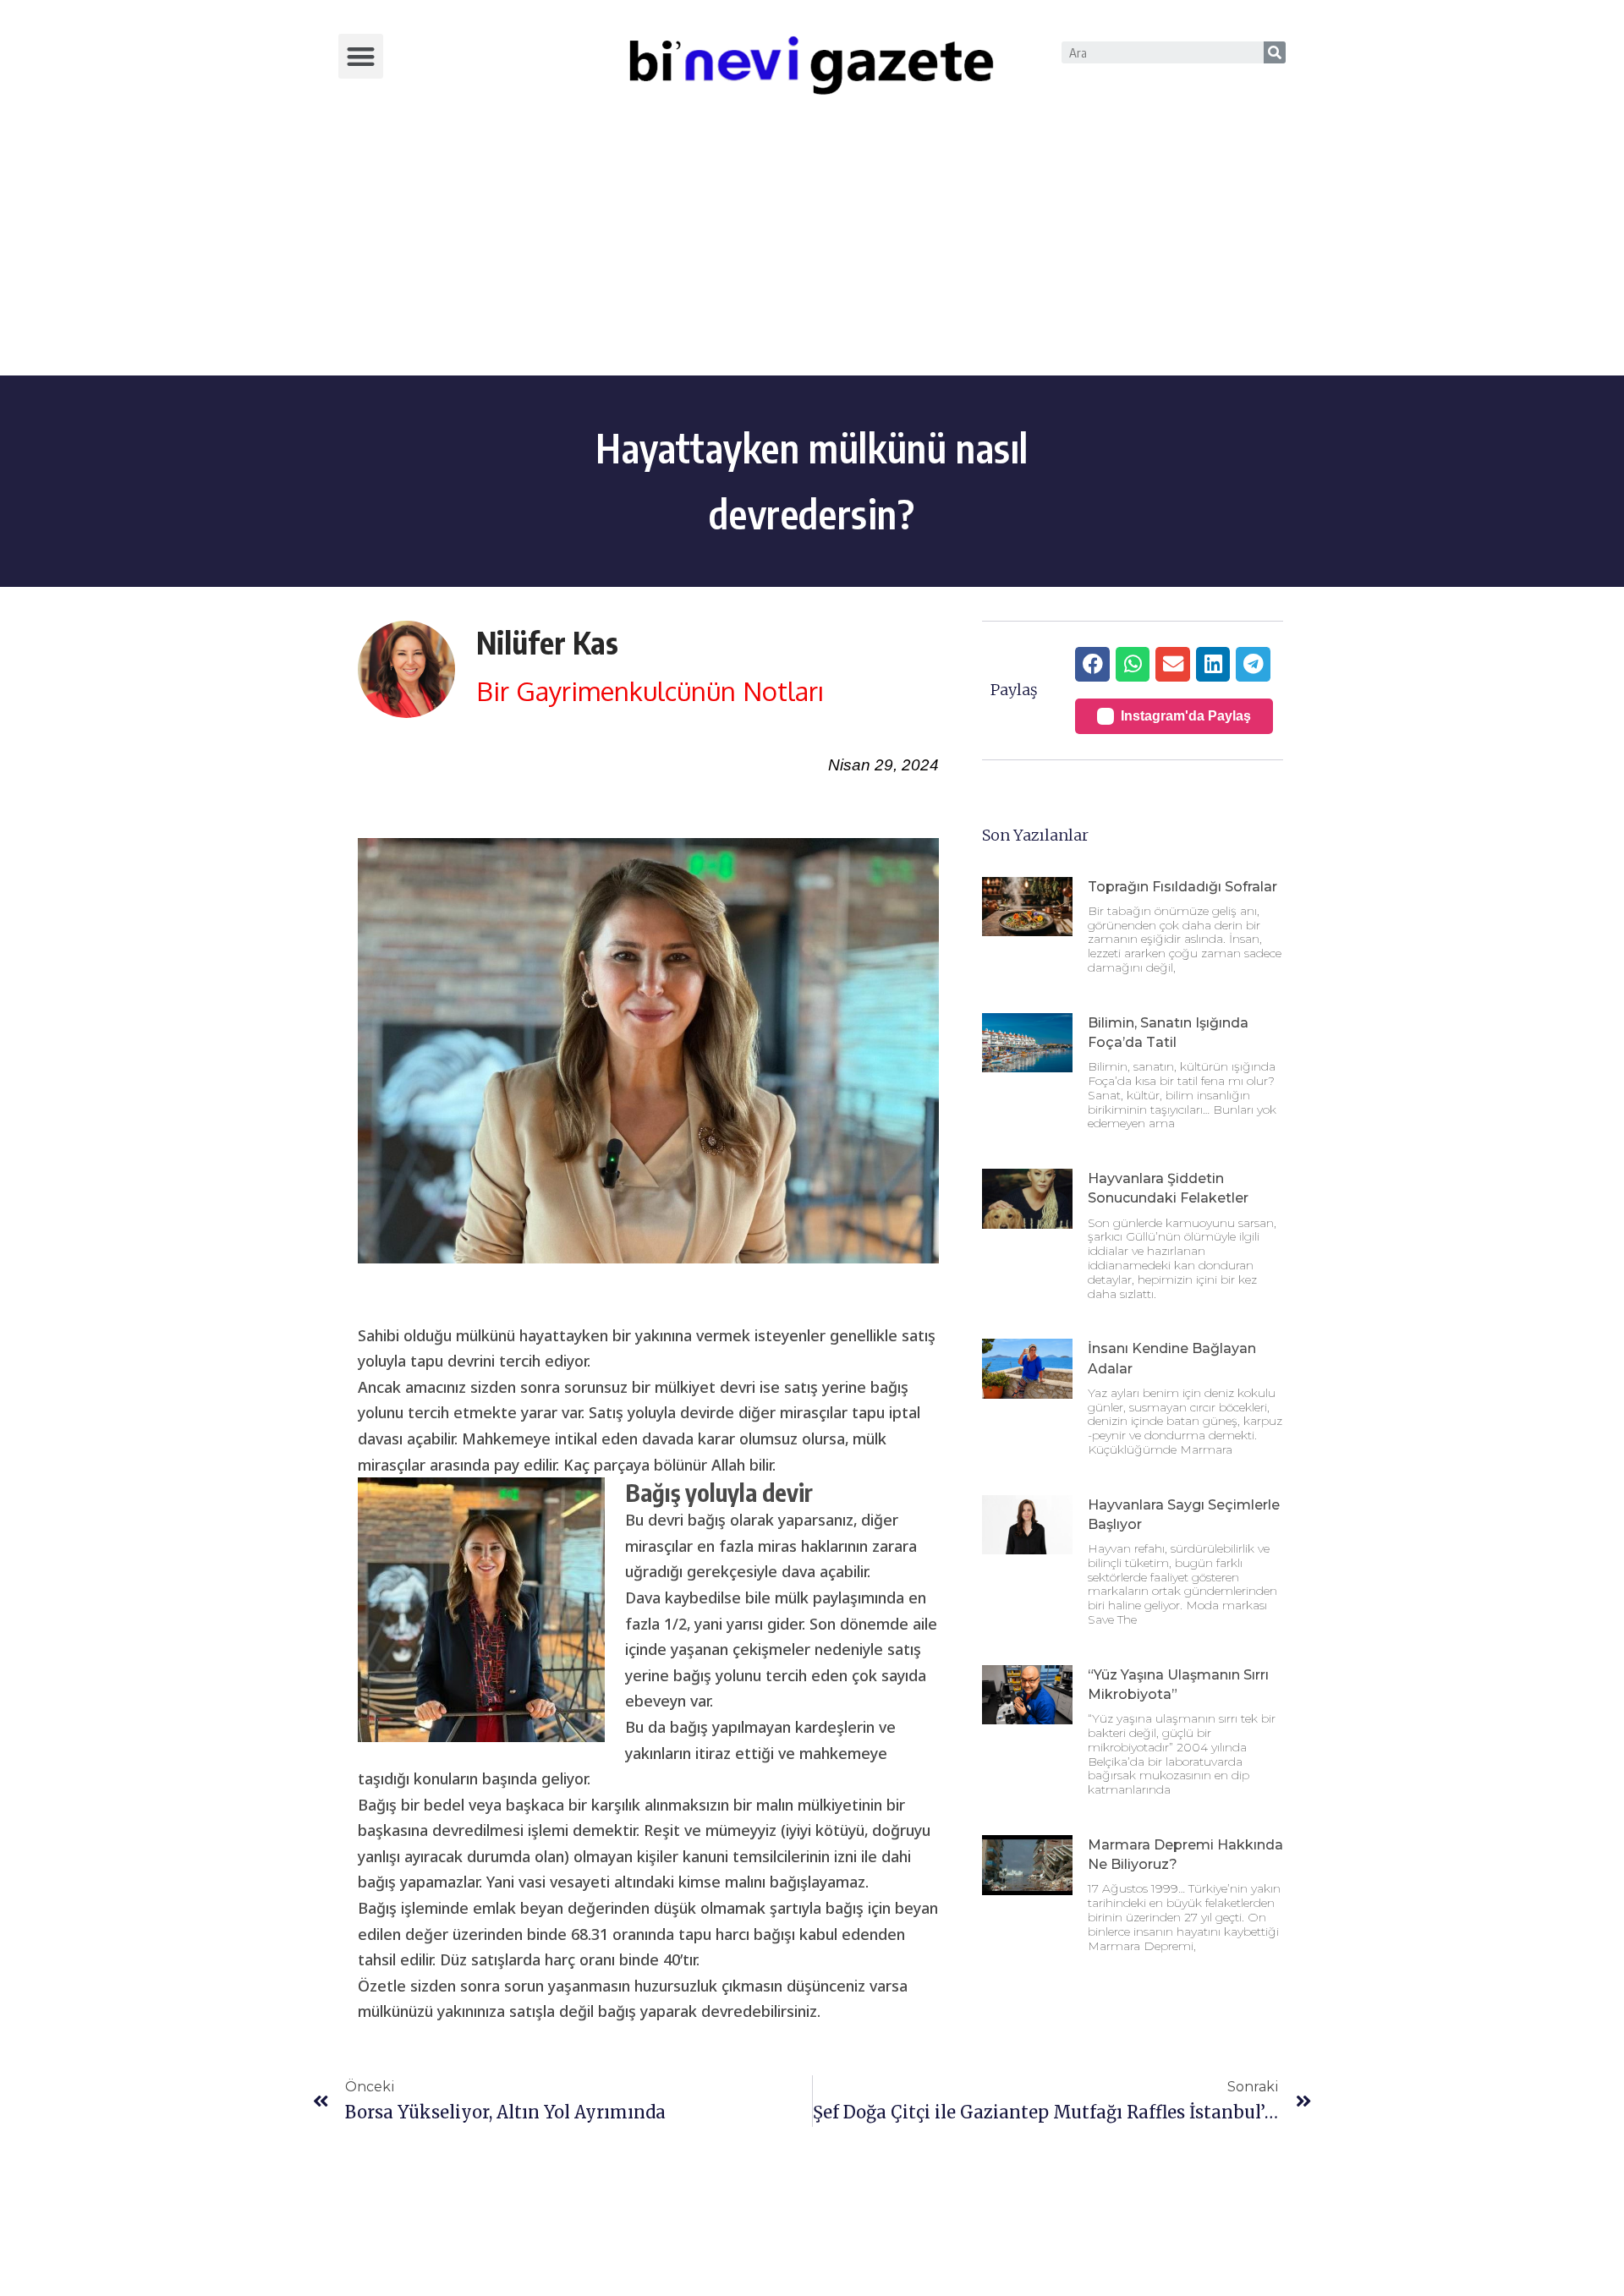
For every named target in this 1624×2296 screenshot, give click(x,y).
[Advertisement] (812, 249)
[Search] (1275, 52)
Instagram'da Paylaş (1186, 716)
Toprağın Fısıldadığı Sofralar (1182, 887)
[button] (361, 56)
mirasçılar (659, 1546)
